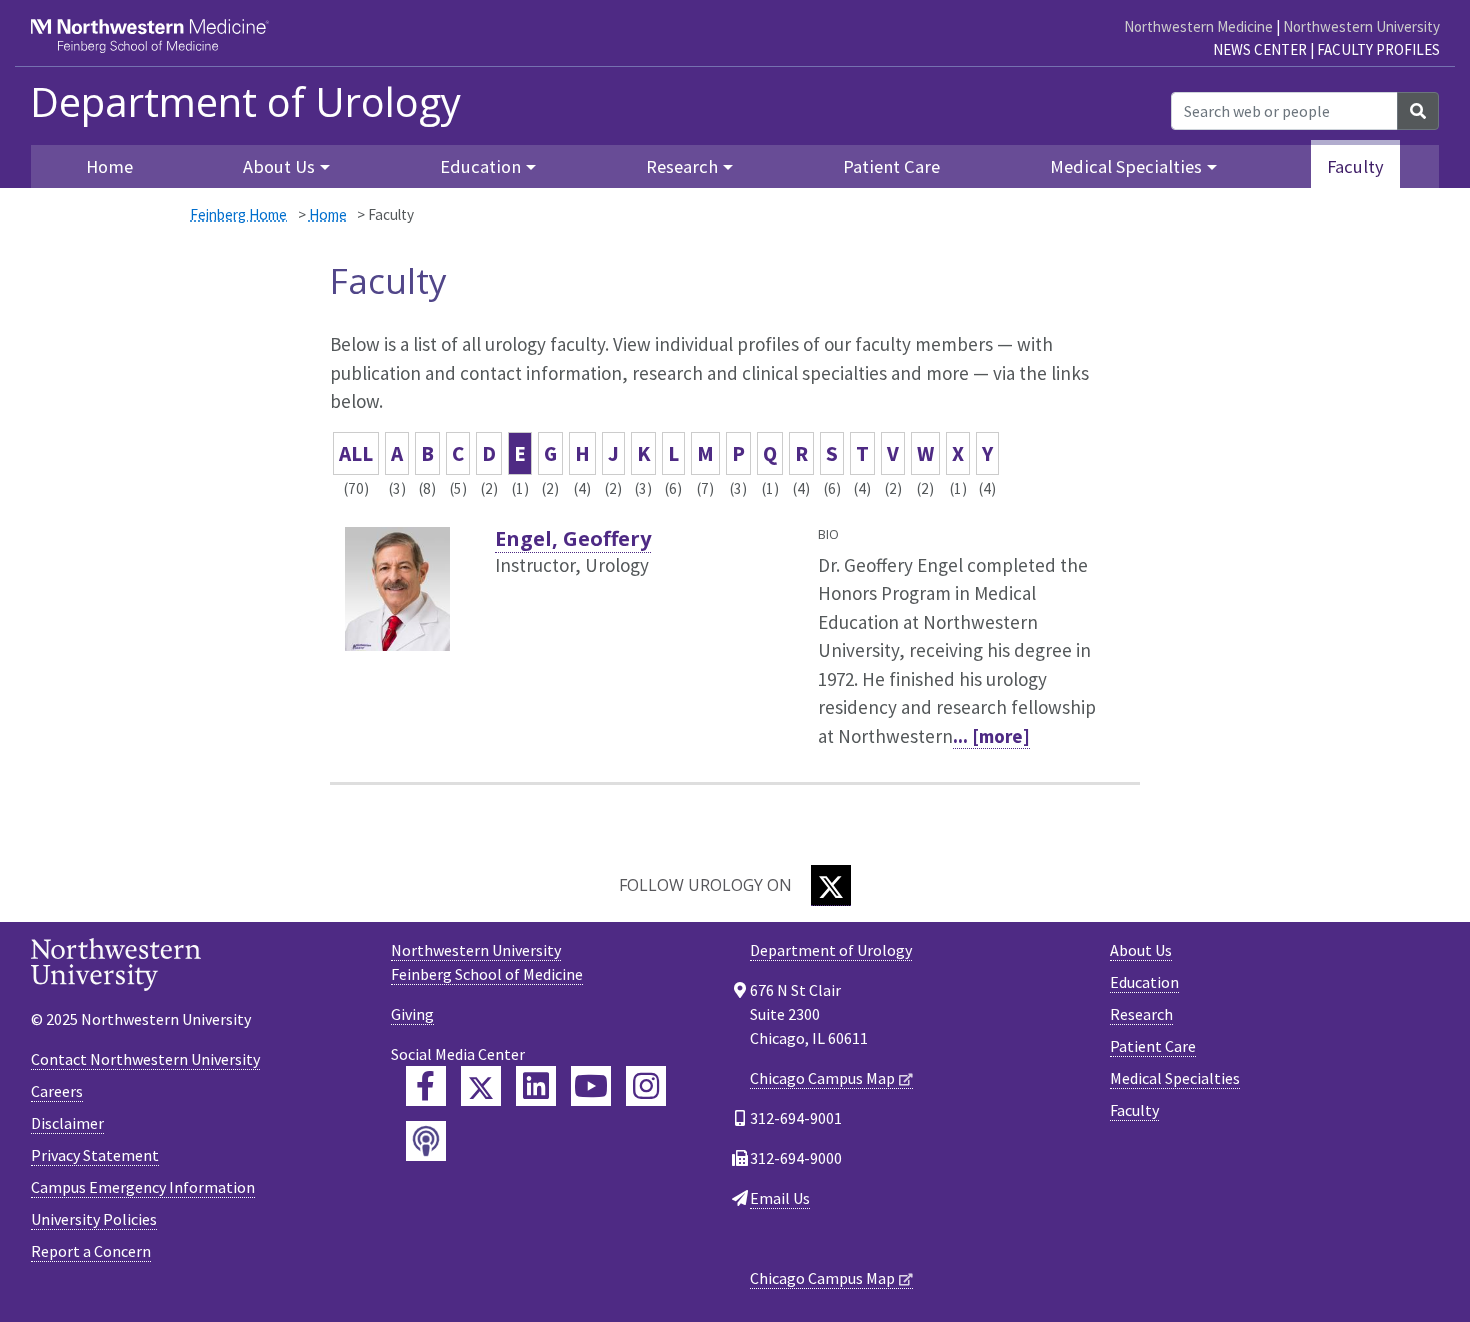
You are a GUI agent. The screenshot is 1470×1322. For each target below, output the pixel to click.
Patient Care (891, 166)
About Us (1141, 950)
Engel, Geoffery (573, 538)
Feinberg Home (238, 214)
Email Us (780, 1198)
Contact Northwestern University (145, 1059)
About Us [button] (279, 166)
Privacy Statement (95, 1155)
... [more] (991, 736)
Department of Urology (245, 102)
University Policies (94, 1219)
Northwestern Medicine (1198, 26)
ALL (356, 453)
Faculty (1355, 166)
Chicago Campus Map (822, 1078)
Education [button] (480, 166)
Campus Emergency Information (143, 1187)
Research (1141, 1014)
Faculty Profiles (1378, 49)
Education (1144, 982)
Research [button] (682, 166)
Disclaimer (67, 1123)
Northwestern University (1361, 26)
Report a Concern (91, 1251)
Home (328, 214)
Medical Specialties (1175, 1078)
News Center (1260, 49)
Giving (412, 1014)
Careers (57, 1091)
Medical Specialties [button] (1126, 166)
